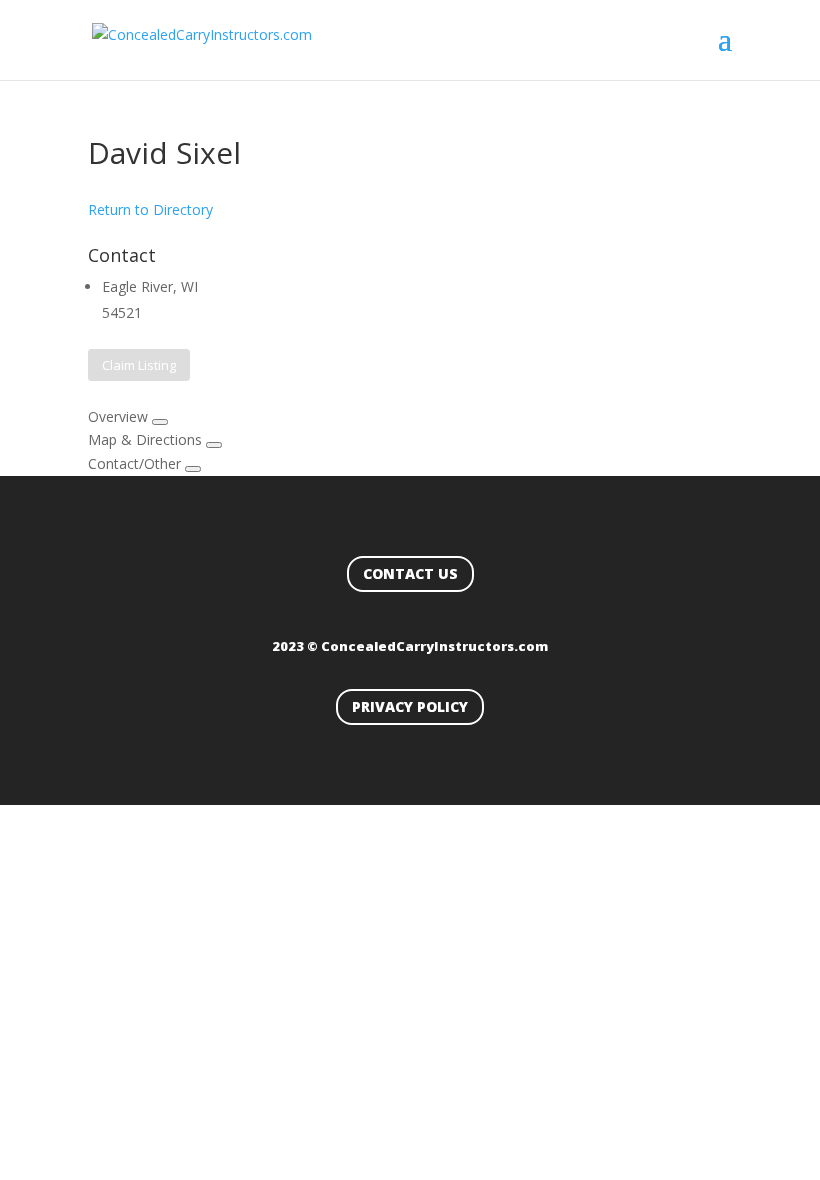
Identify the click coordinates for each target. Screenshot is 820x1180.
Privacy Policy (410, 706)
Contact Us (410, 573)
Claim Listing (139, 365)
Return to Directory (150, 209)
